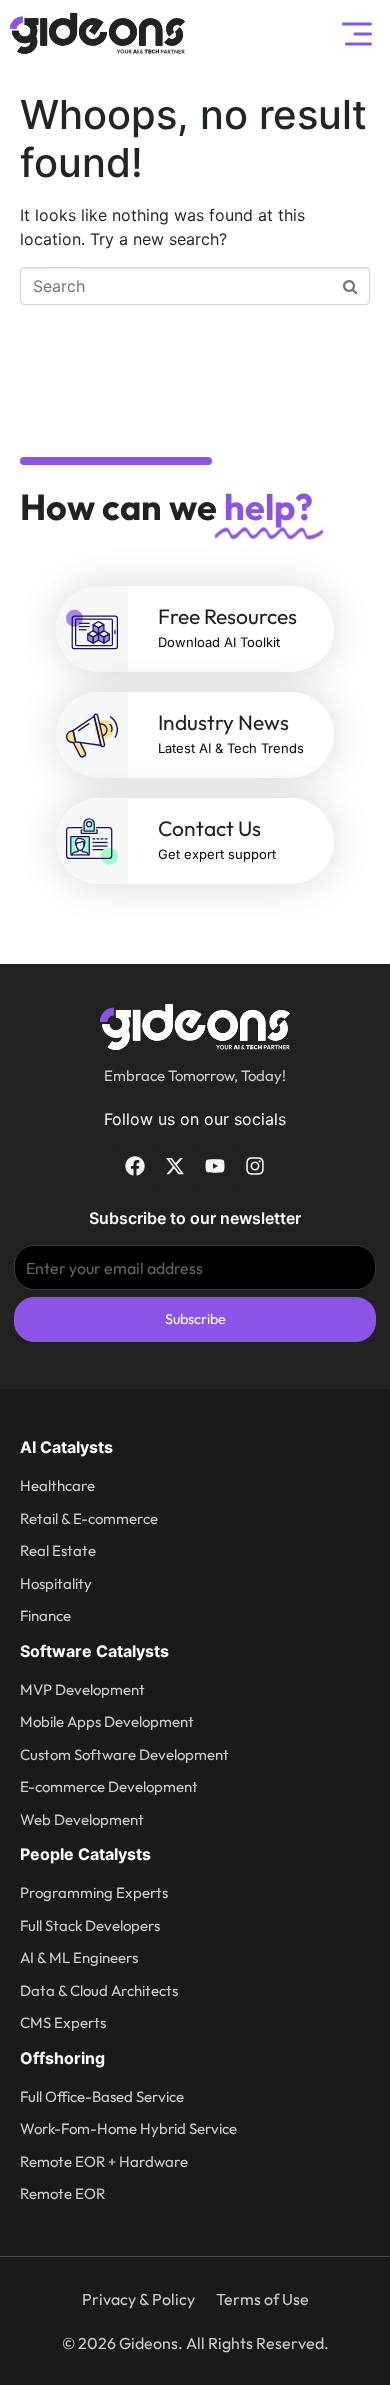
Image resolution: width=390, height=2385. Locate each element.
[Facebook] (135, 1166)
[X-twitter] (175, 1166)
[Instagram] (255, 1166)
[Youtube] (215, 1166)
